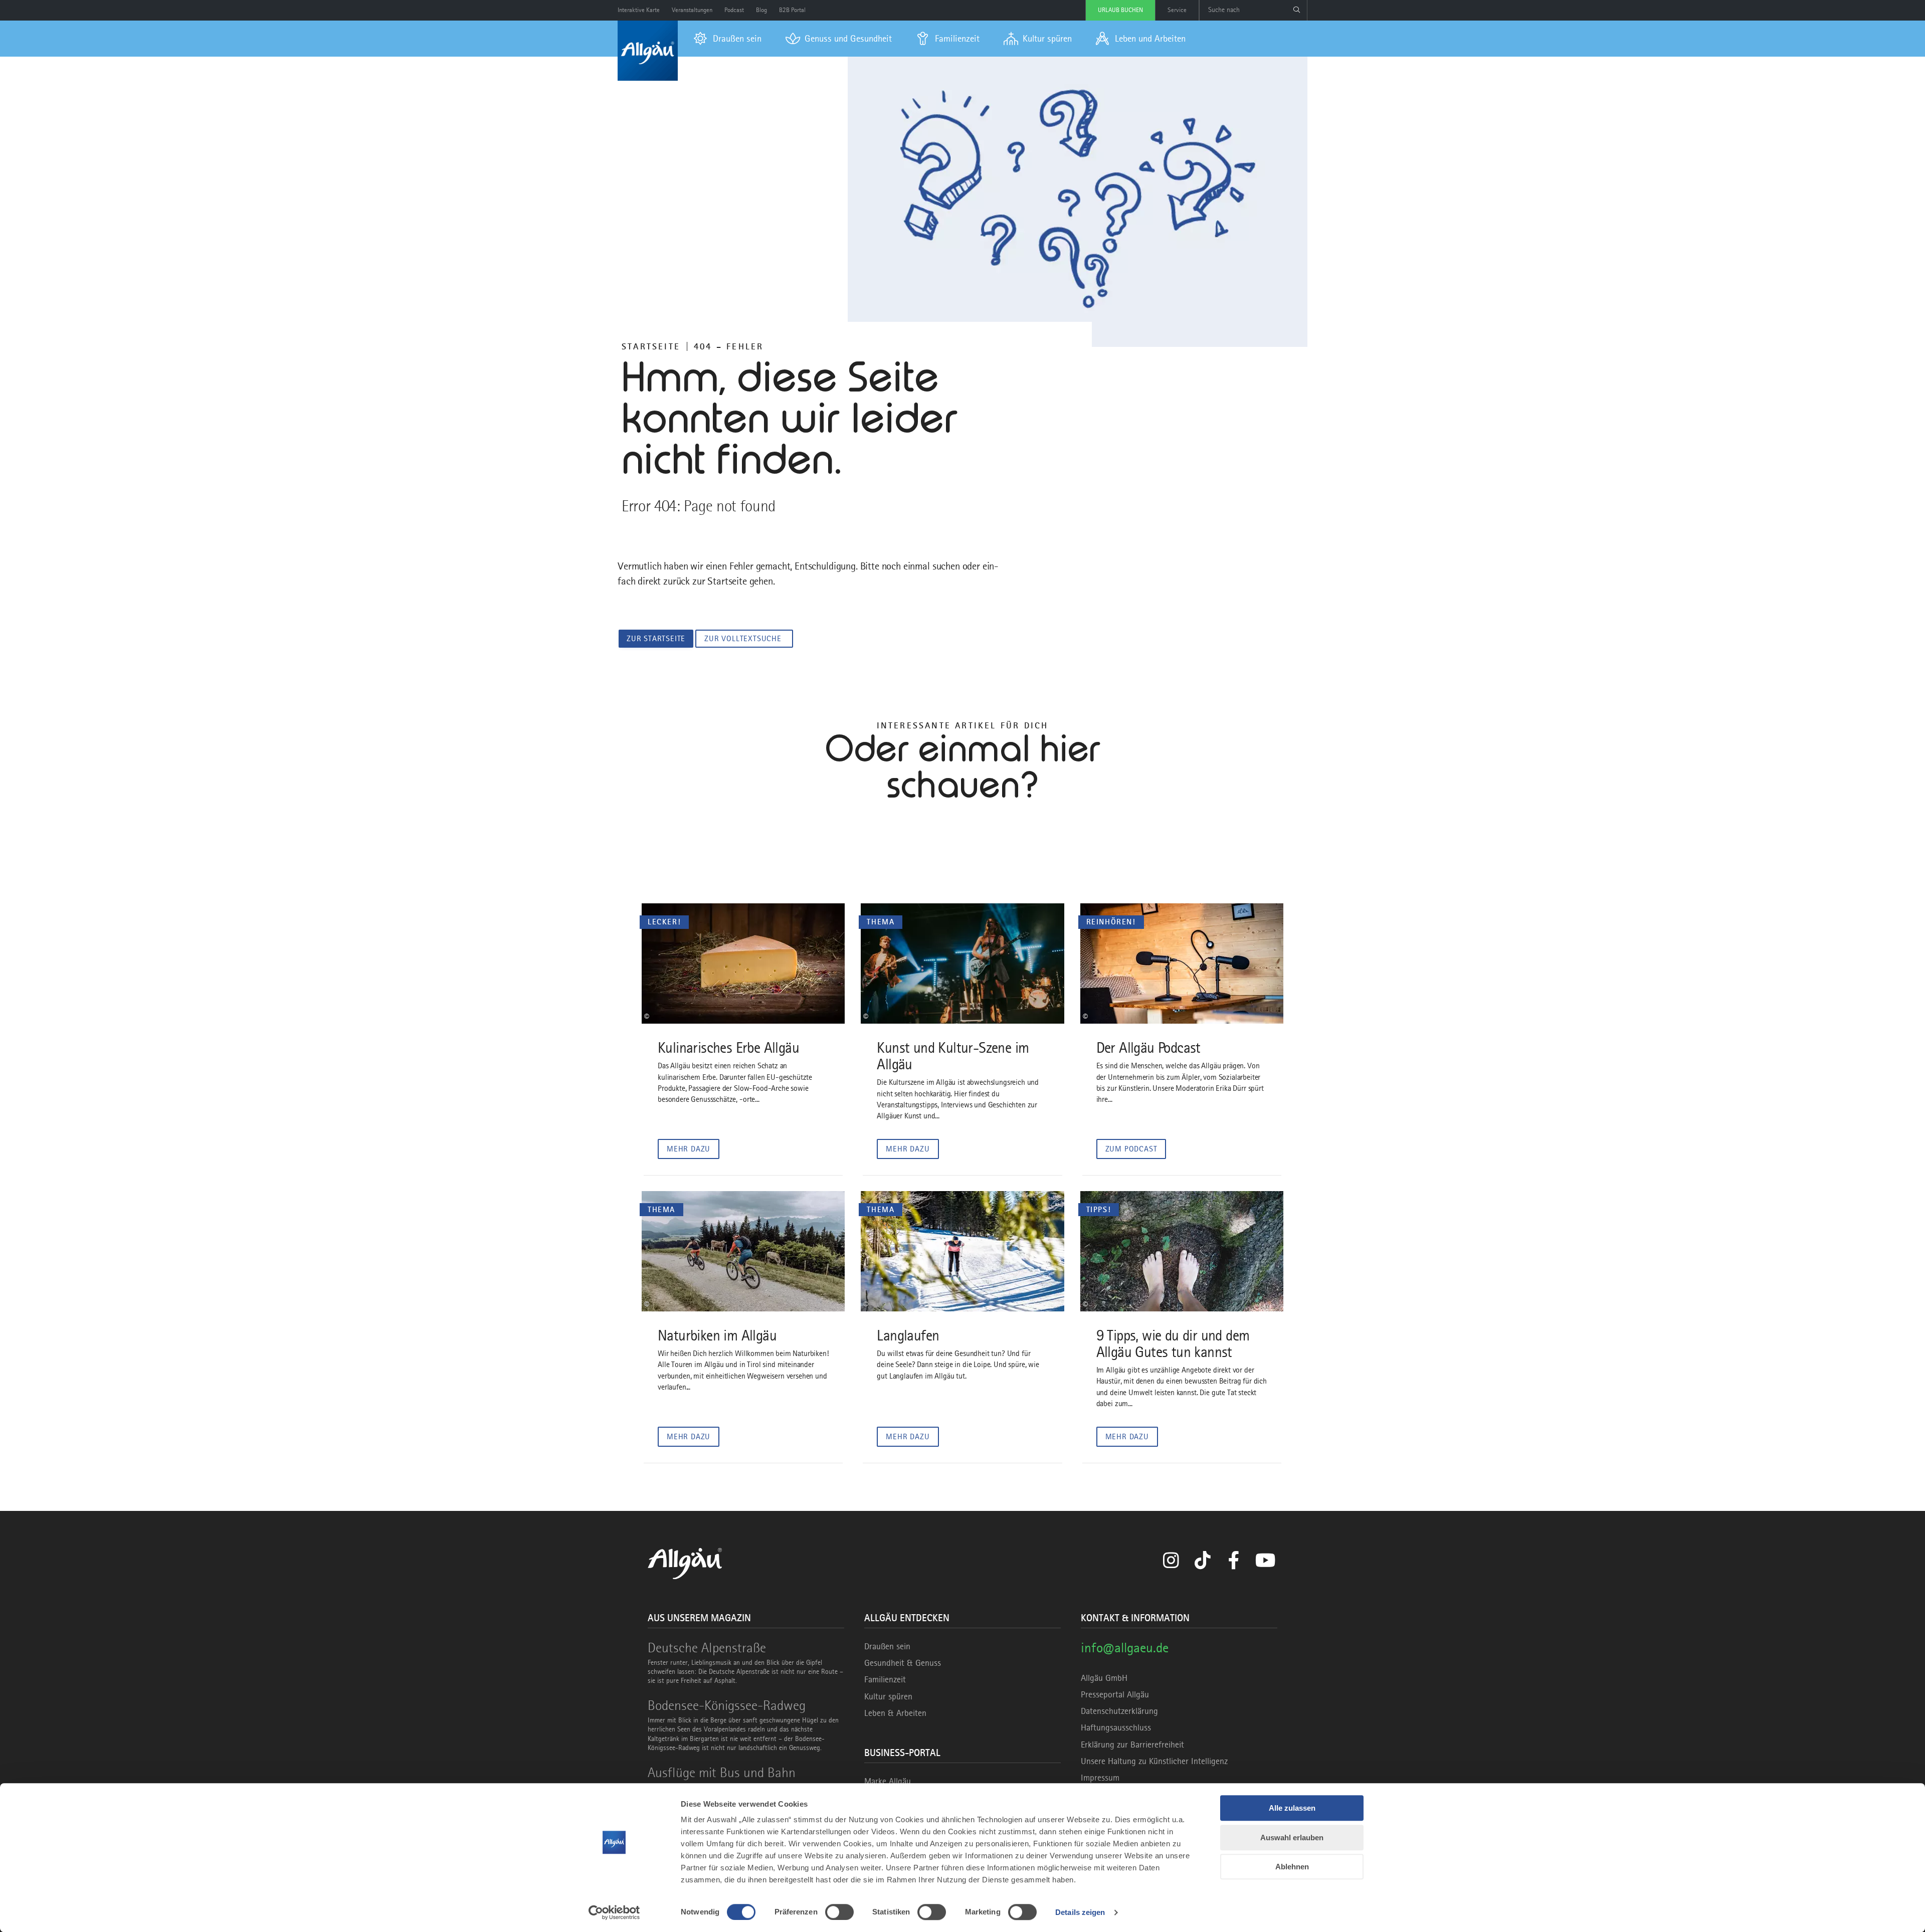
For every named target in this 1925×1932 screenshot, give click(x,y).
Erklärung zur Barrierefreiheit (1132, 1745)
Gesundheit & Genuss (903, 1663)
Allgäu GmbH (1104, 1678)
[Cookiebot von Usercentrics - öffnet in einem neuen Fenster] (614, 1912)
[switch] (839, 1912)
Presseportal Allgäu (1115, 1694)
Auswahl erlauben (1292, 1838)
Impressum (1100, 1778)
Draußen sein (887, 1646)
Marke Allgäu (888, 1781)
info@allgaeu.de (1125, 1648)
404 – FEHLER (729, 346)
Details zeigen (1080, 1912)
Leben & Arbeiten (895, 1713)
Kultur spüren (888, 1696)
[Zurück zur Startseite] (648, 51)
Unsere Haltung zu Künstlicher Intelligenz (1154, 1761)
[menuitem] (728, 39)
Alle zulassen (1292, 1808)
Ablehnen (1292, 1867)
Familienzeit (885, 1679)
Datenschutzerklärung (1119, 1711)
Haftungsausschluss (1116, 1727)
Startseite (651, 346)
